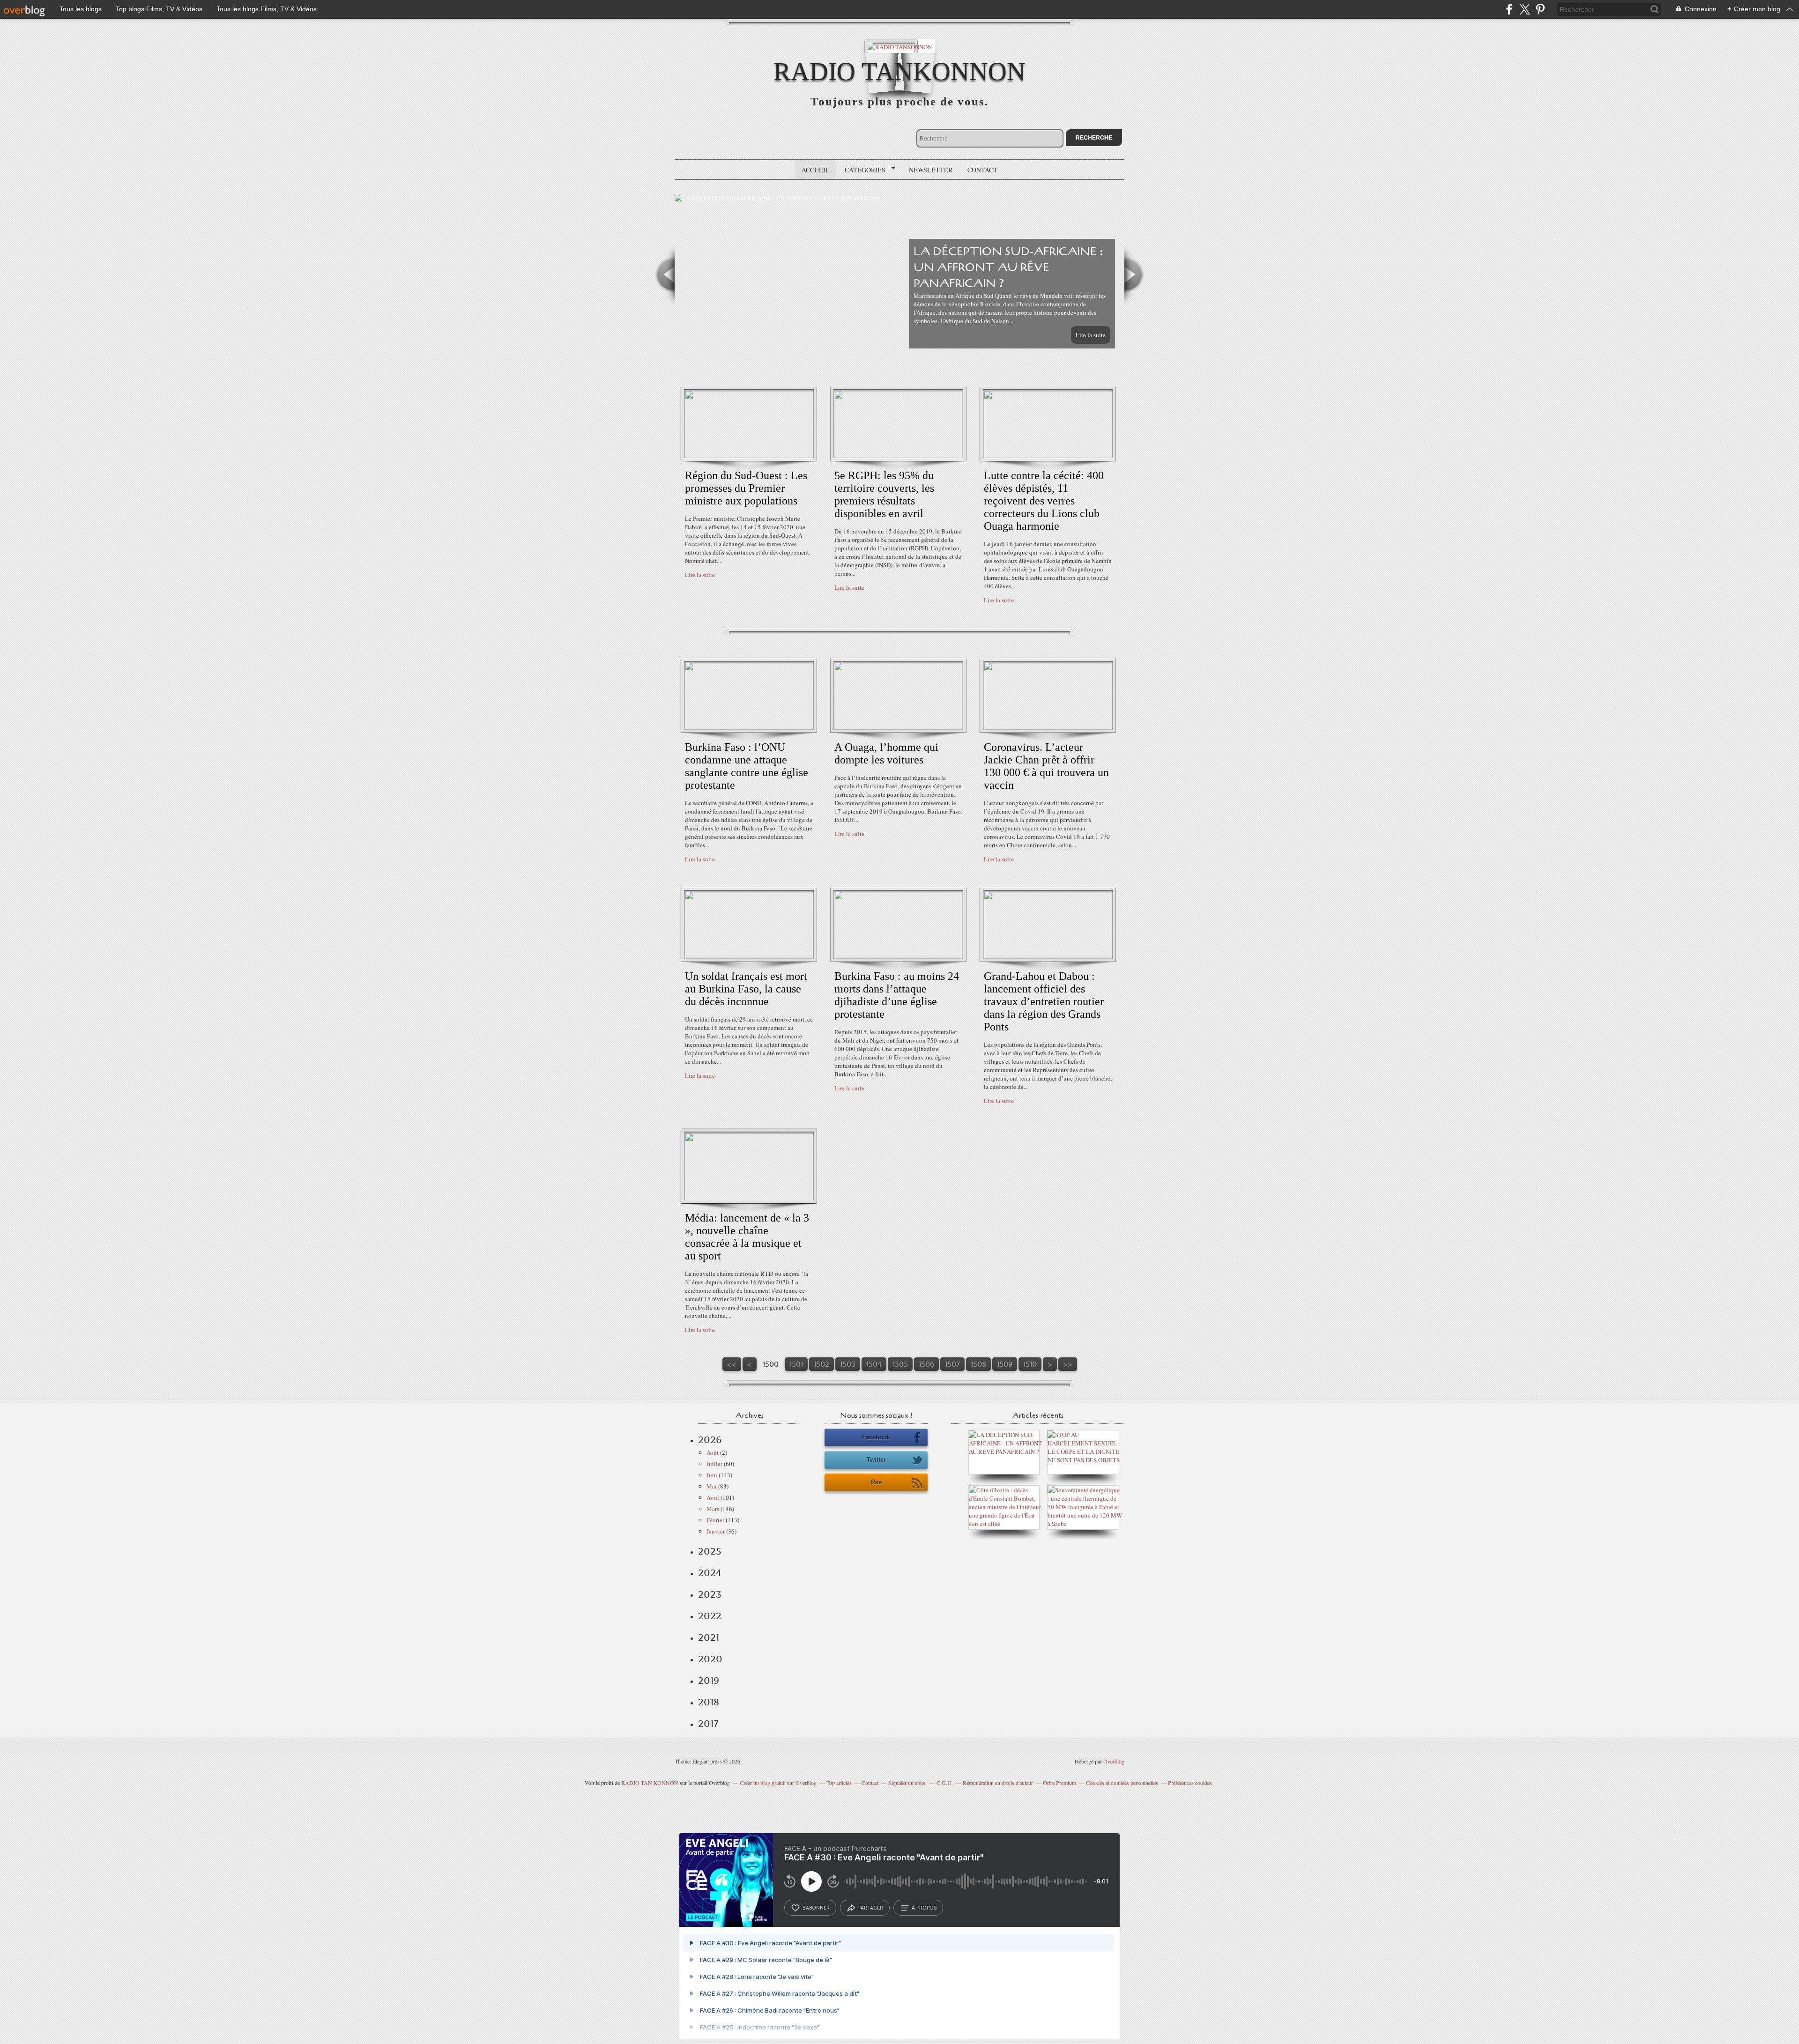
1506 (926, 1364)
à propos (924, 1908)
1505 (900, 1364)
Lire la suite (1091, 335)
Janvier (716, 1531)
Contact (982, 170)
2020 (710, 1659)
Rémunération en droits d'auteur (998, 1783)
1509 (1005, 1364)
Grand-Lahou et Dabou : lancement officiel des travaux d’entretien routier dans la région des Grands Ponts (1044, 1001)
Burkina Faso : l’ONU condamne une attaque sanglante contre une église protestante (747, 766)
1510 (1030, 1364)
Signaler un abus (907, 1783)
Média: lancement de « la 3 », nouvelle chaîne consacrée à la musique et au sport (747, 1237)
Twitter (876, 1460)
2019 (709, 1681)
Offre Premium (1059, 1783)
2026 (710, 1440)
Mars (713, 1509)
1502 (821, 1364)
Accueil (816, 170)
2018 (709, 1702)
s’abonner (816, 1908)
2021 (709, 1637)
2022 (710, 1616)
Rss (876, 1482)
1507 (952, 1364)
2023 (710, 1594)
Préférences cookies (1190, 1783)
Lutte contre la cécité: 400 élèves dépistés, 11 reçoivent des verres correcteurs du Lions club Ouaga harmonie (1044, 501)
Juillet (714, 1464)
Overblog (1114, 1761)
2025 (710, 1551)
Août (713, 1452)
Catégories (862, 170)
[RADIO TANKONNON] (900, 46)
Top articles (839, 1783)
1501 (796, 1364)
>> (1068, 1364)
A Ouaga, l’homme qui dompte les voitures (886, 753)
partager (871, 1908)
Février (715, 1520)
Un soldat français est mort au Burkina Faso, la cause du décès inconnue (746, 989)
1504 (874, 1364)
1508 (978, 1364)
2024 (710, 1573)
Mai (712, 1486)
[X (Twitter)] (1525, 9)
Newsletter (931, 170)
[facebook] (1509, 9)
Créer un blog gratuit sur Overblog (778, 1783)
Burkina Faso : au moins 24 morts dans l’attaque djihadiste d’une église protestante (897, 995)
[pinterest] (1540, 9)
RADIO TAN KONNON (650, 1783)
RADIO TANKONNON (899, 71)
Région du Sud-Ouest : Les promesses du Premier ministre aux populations (746, 488)
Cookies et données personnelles (1122, 1783)
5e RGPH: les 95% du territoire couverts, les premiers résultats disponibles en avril (884, 494)
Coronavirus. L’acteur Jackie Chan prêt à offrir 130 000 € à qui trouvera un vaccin (1046, 766)
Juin (712, 1475)
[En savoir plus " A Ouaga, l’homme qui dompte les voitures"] (898, 727)
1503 (848, 1364)
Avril (713, 1497)
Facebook (876, 1437)
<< (732, 1364)
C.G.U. (945, 1783)
